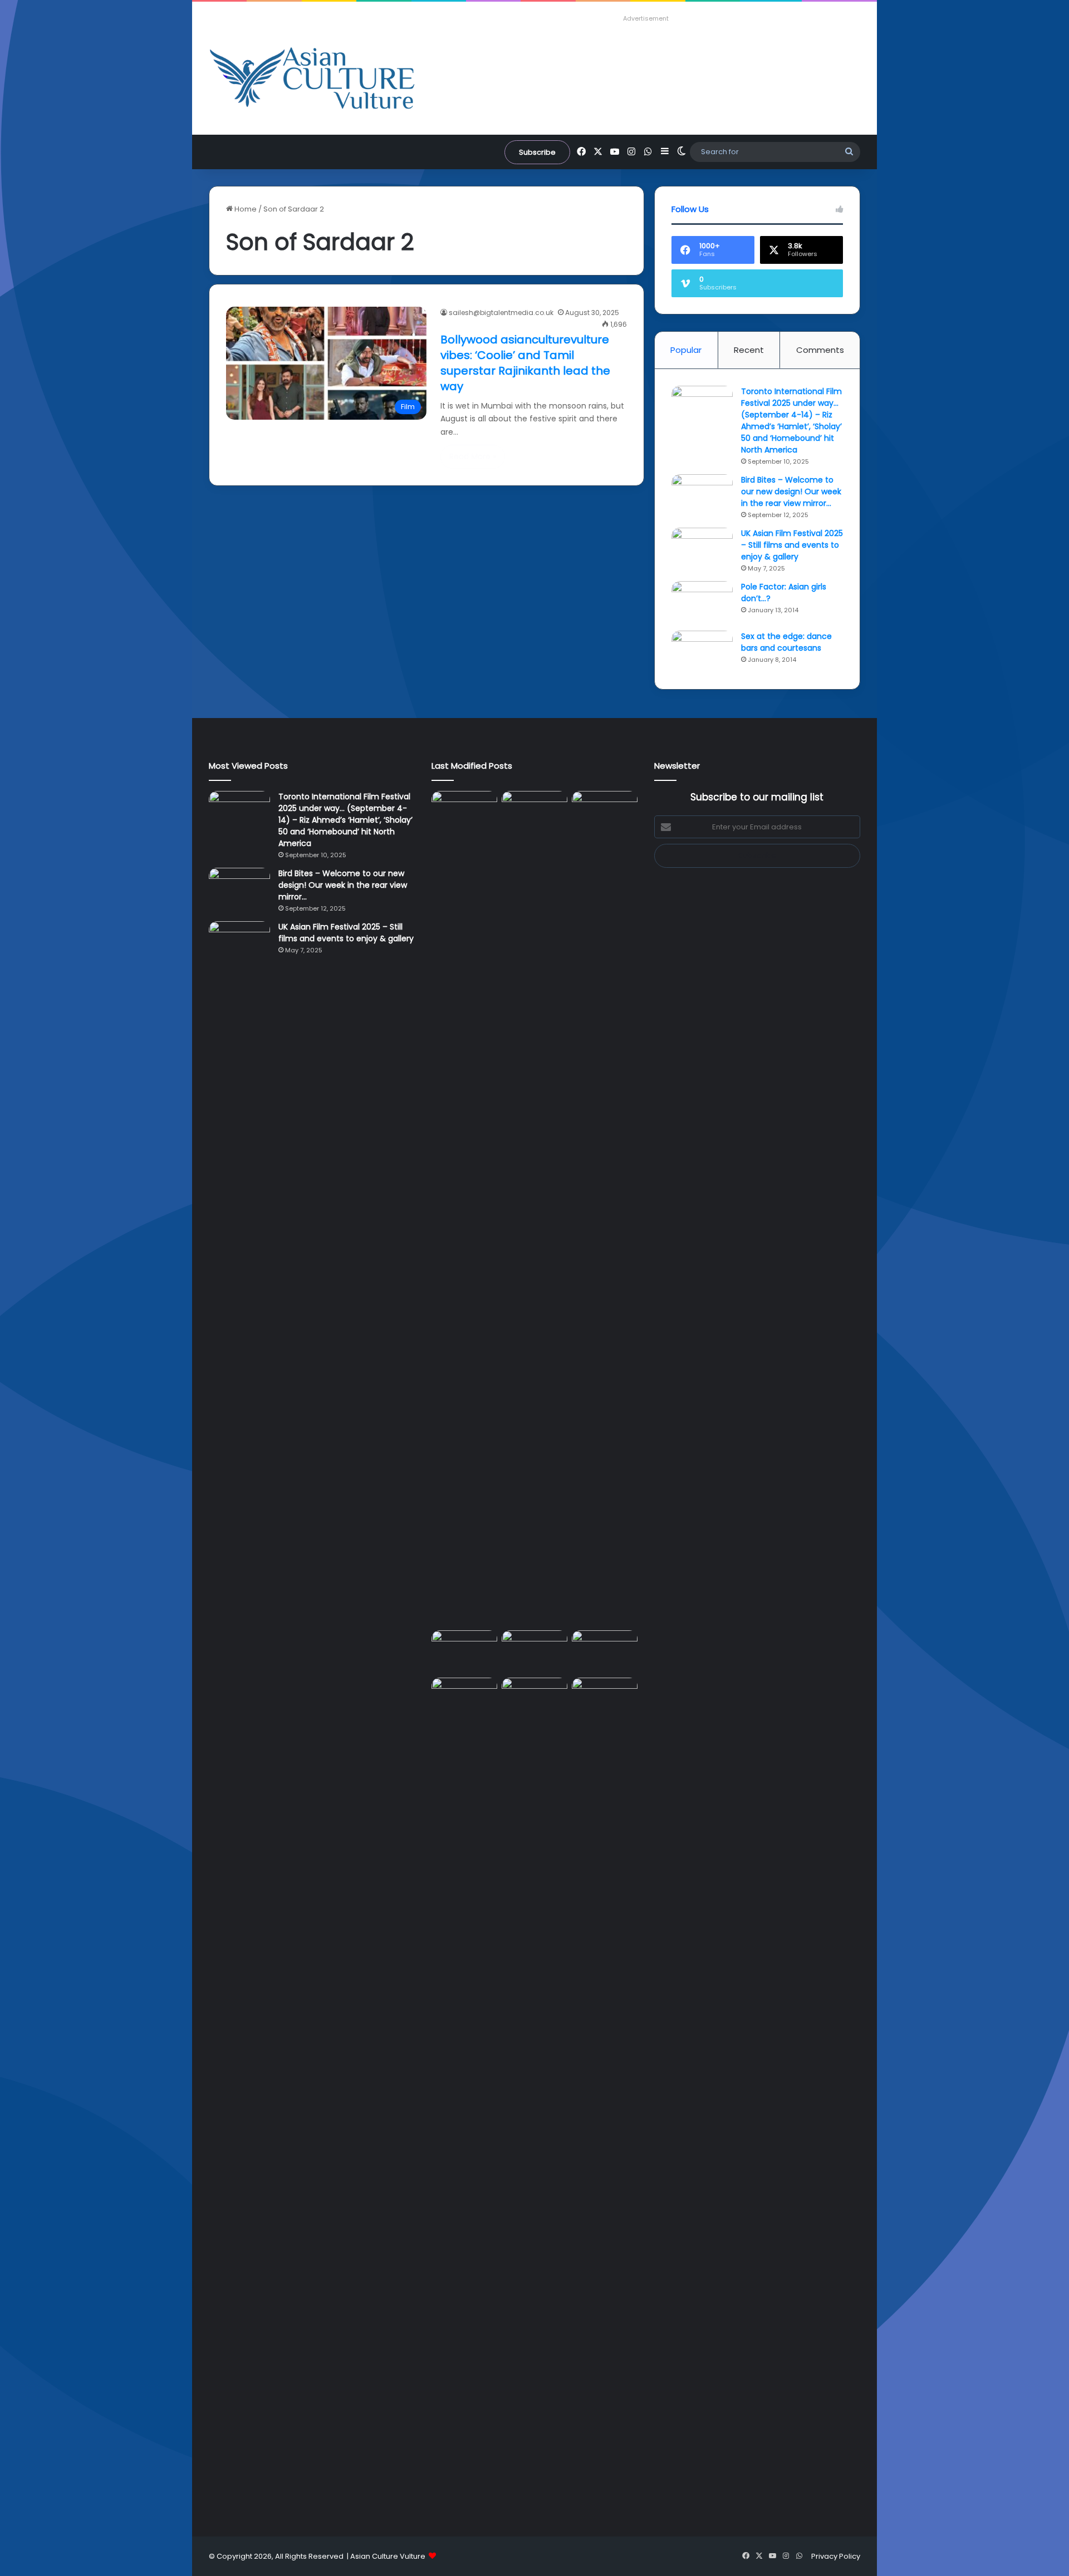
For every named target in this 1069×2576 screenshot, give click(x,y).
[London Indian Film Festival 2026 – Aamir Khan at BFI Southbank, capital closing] (534, 2095)
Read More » (473, 456)
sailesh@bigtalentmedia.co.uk (501, 313)
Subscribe (537, 152)
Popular (686, 350)
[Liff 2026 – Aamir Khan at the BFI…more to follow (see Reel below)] (605, 1652)
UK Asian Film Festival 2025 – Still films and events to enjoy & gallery (792, 545)
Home (245, 209)
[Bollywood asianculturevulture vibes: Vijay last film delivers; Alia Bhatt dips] (464, 1649)
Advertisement (646, 18)
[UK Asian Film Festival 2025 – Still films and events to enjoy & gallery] (702, 549)
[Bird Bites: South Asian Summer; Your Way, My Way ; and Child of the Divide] (605, 1696)
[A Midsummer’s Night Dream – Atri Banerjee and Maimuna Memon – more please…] (464, 1696)
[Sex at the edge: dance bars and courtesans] (702, 652)
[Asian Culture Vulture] (312, 79)
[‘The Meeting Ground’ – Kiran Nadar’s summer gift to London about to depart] (534, 1208)
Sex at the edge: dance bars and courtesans (786, 642)
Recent (749, 350)
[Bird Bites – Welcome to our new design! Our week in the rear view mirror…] (702, 495)
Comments (820, 350)
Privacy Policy (836, 2556)
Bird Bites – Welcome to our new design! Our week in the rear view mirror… (791, 491)
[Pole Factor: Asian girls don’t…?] (702, 602)
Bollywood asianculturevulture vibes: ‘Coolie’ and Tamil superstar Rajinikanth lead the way (525, 363)
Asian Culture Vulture (388, 2556)
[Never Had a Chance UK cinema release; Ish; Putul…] (605, 1208)
